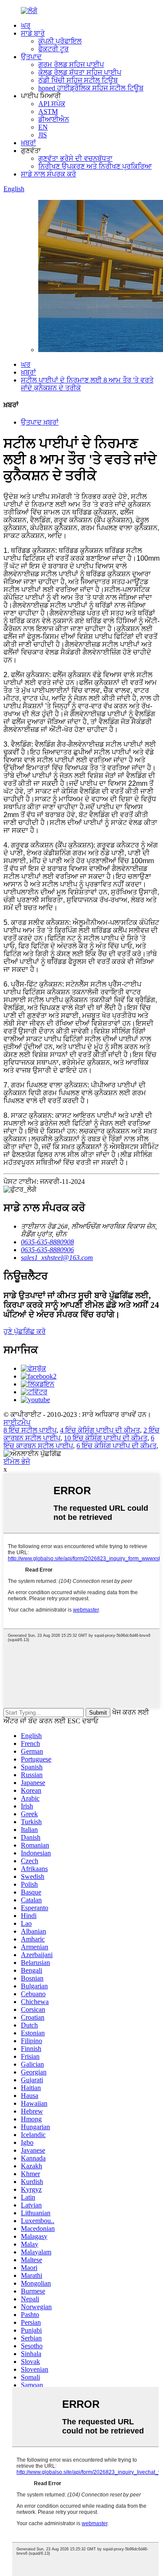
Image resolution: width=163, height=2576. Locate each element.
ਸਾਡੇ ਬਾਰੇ (33, 33)
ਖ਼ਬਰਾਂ (28, 143)
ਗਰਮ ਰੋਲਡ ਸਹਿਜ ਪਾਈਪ (71, 65)
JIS (43, 135)
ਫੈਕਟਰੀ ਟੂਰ (53, 49)
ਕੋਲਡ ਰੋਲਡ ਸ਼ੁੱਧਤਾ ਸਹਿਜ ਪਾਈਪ (80, 72)
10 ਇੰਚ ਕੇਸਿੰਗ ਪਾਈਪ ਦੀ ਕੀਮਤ (106, 1438)
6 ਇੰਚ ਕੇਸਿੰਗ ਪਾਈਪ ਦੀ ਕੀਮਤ (116, 1446)
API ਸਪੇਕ (52, 104)
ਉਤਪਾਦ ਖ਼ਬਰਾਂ (40, 422)
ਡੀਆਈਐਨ (54, 119)
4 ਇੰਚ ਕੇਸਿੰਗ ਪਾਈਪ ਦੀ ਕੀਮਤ (100, 1430)
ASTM (48, 111)
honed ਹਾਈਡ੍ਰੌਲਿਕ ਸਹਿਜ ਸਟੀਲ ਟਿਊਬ (91, 88)
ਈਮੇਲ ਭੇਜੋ (17, 1461)
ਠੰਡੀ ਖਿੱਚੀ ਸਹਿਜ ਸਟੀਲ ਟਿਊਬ (78, 80)
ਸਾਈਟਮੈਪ (17, 1422)
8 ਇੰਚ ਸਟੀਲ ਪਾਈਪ (30, 1430)
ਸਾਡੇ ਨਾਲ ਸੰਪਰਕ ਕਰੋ (48, 174)
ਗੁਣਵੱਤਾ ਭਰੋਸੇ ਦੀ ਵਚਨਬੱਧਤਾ (75, 158)
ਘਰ (26, 25)
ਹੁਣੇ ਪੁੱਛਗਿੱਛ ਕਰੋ (25, 1331)
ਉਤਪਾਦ (31, 57)
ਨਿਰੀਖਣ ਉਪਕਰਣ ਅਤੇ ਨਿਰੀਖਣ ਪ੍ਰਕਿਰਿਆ (95, 166)
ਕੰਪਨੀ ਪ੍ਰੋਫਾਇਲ (60, 41)
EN (43, 127)
